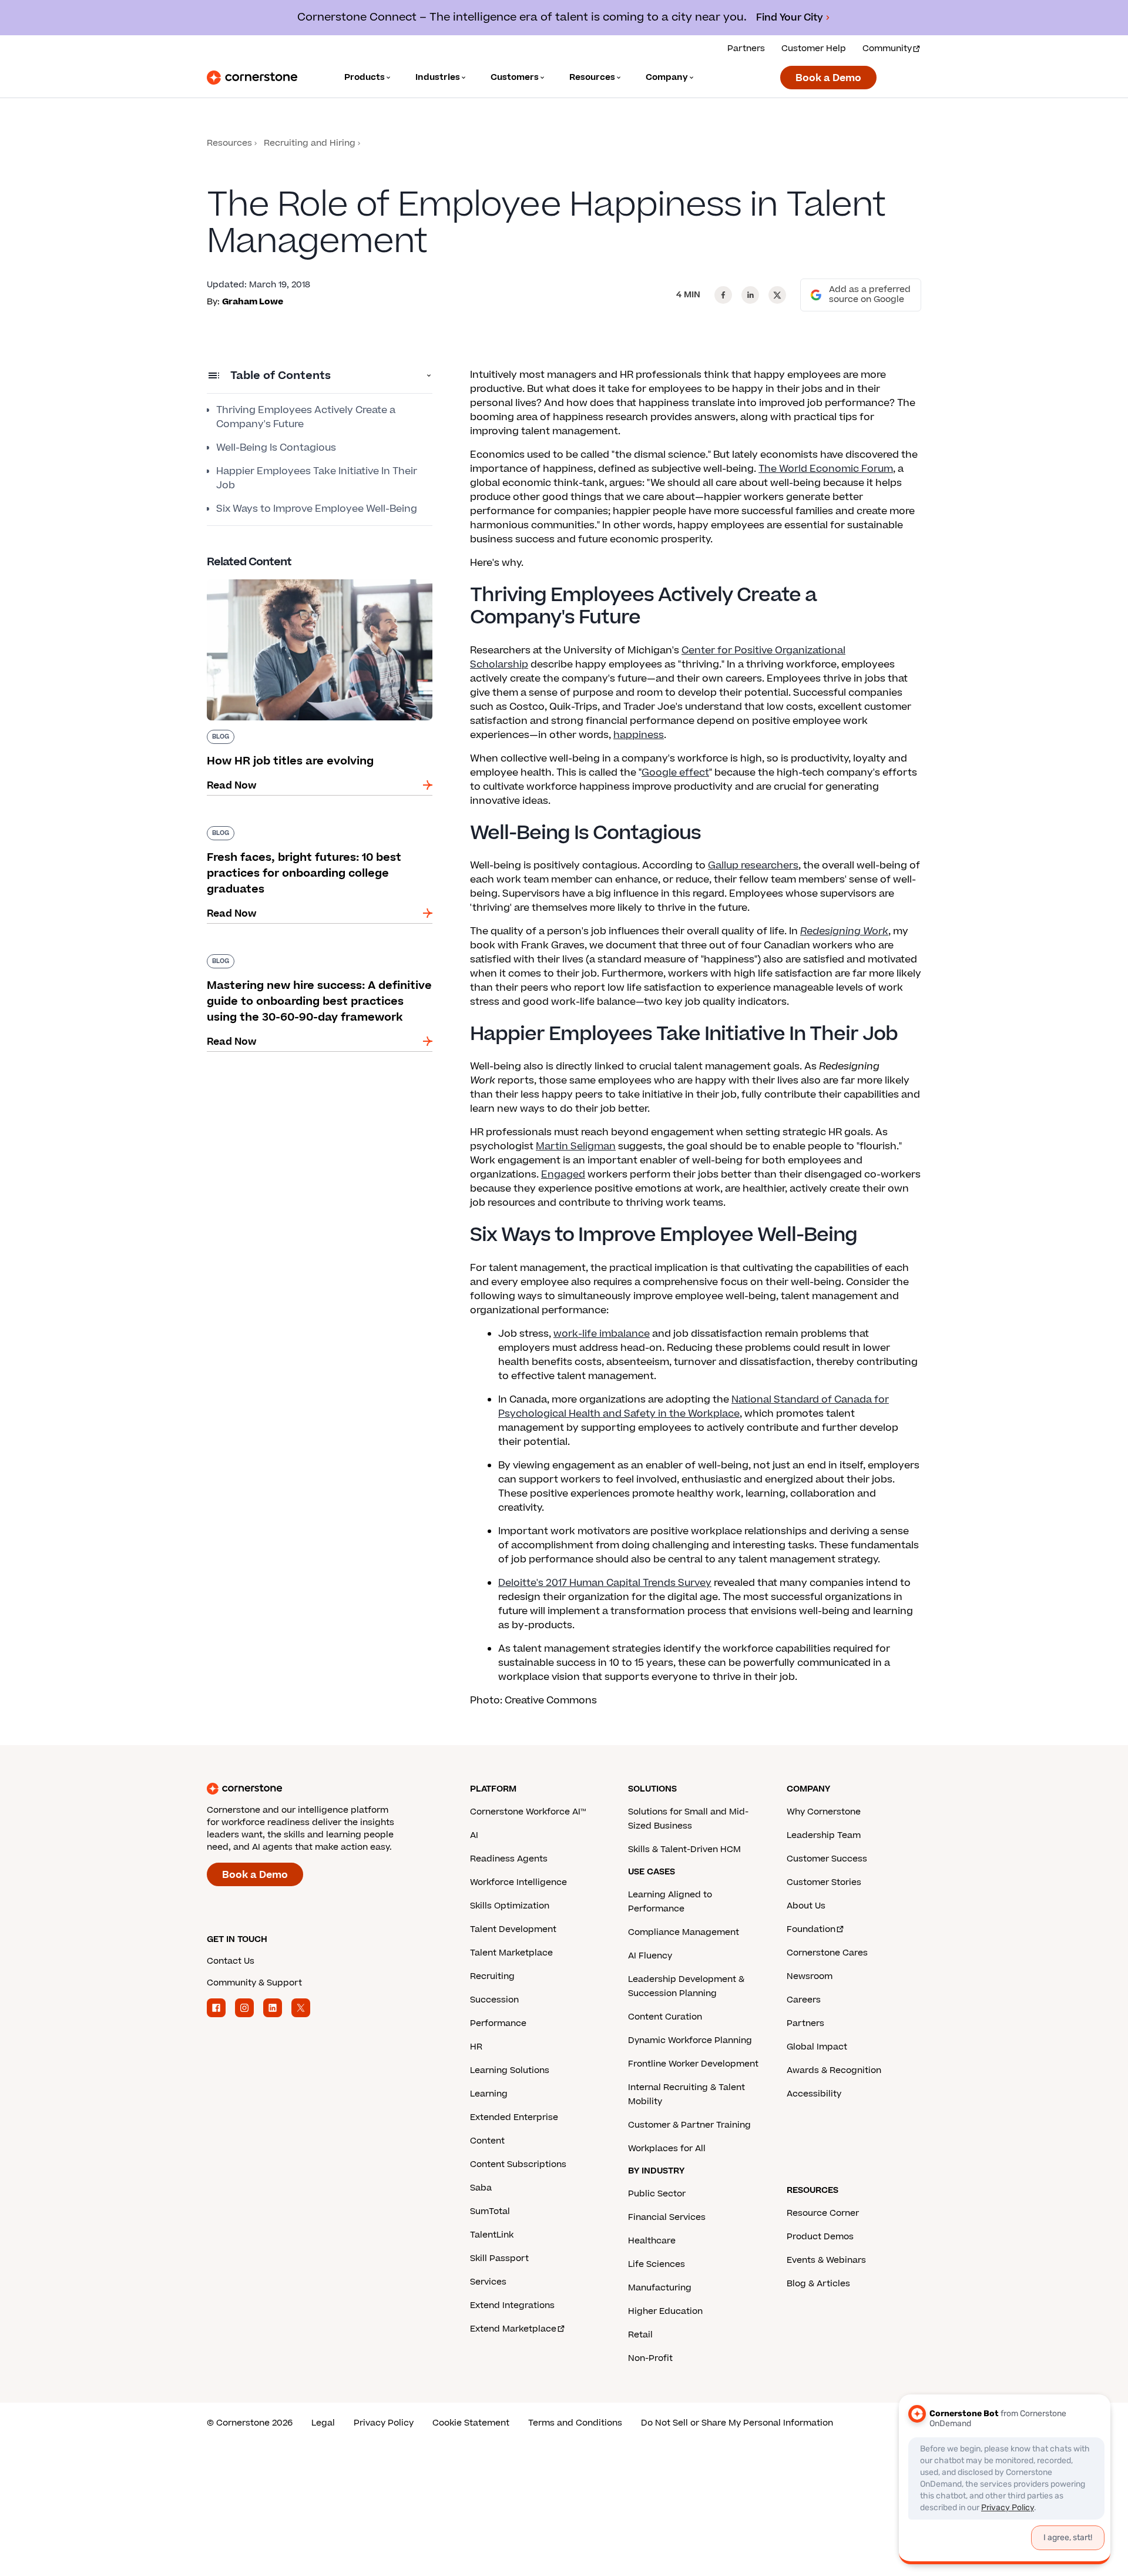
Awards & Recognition (834, 2070)
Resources (229, 143)
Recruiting (492, 1976)
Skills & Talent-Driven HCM (684, 1849)
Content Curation (665, 2017)
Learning (489, 2094)
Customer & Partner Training (689, 2125)
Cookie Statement (471, 2423)
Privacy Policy (384, 2423)
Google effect (675, 773)
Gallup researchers (753, 866)
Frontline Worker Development (693, 2064)
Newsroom (810, 1976)
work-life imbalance (602, 1334)
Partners (746, 48)
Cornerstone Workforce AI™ (528, 1812)
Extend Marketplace (513, 2329)
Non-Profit (650, 2358)
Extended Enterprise (514, 2117)
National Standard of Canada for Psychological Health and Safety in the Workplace (694, 1407)
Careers (804, 2000)
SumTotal (490, 2211)
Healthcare (652, 2241)
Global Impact (817, 2047)
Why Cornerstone (824, 1812)
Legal (323, 2423)
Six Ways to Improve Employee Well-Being (317, 509)
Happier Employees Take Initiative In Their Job (317, 478)
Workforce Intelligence (518, 1882)
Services (488, 2282)
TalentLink (492, 2235)
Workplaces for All (667, 2149)
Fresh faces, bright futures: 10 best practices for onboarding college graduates (314, 831)
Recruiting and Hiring (310, 143)
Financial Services (667, 2217)
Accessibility (814, 2094)
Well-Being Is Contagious (276, 448)
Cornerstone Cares (827, 1953)
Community (887, 48)
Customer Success (827, 1859)
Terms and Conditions (575, 2423)
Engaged (563, 1175)
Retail (640, 2335)
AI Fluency (650, 1956)
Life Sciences (657, 2264)
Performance (498, 2023)
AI (474, 1835)
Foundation (811, 1929)
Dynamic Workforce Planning (690, 2040)
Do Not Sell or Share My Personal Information (737, 2423)
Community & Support (254, 1983)
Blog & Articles (818, 2284)
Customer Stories (824, 1882)
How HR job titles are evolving (278, 577)
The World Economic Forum (826, 469)
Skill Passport (499, 2258)
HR (476, 2047)
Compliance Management (684, 1932)
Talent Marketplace (511, 1953)
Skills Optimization (510, 1906)
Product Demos (820, 2237)
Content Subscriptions (518, 2164)
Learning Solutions (510, 2070)
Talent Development (513, 1929)
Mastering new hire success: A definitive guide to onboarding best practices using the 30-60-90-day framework (319, 966)
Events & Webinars (826, 2260)
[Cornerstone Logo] (252, 78)
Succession (494, 2000)
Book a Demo (828, 78)
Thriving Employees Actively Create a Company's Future (306, 417)
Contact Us (231, 1961)
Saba (481, 2188)
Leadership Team (824, 1835)
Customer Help (814, 48)
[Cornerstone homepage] (320, 1789)
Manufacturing (660, 2288)
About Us (806, 1906)
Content (487, 2141)
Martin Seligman (576, 1146)
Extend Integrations (512, 2305)
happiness (639, 735)
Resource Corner (823, 2213)
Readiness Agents (509, 1859)
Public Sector (657, 2194)
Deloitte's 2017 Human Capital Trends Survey (605, 1583)
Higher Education (665, 2311)
